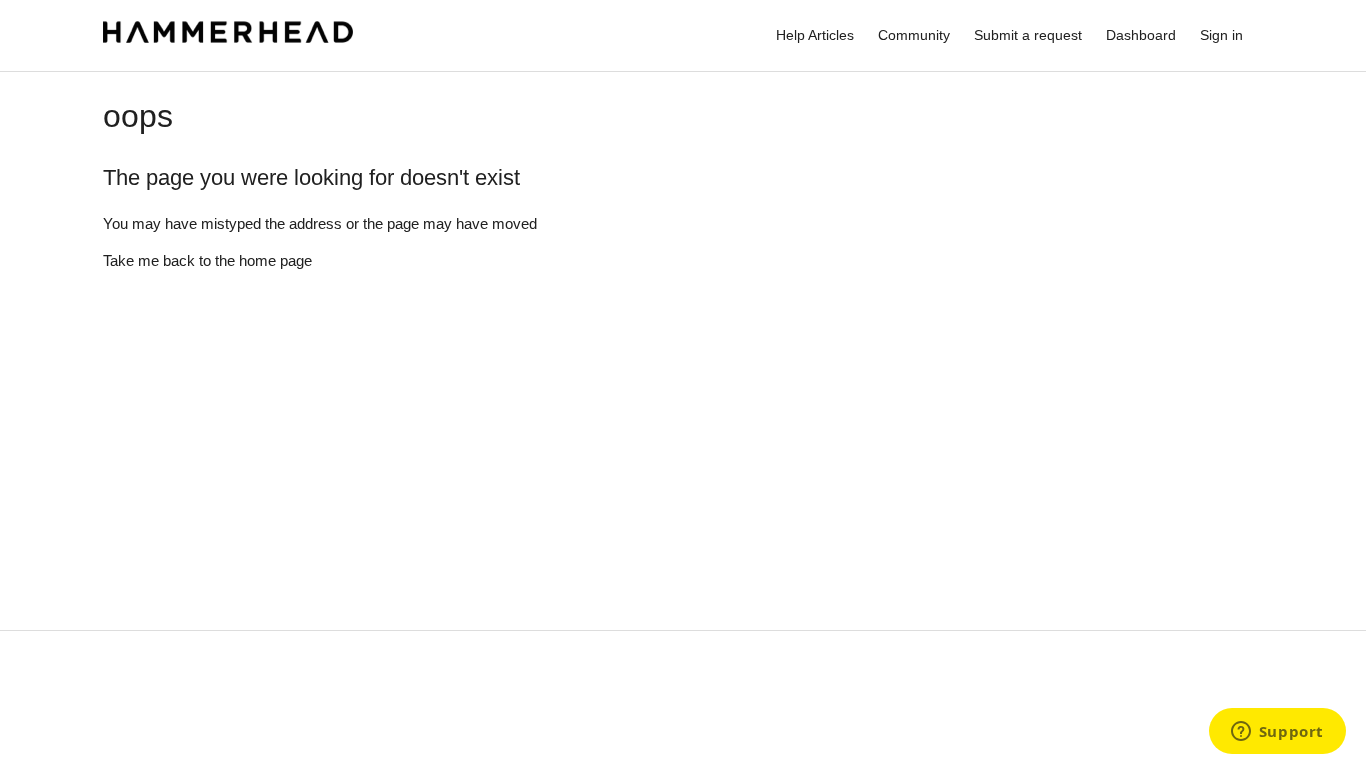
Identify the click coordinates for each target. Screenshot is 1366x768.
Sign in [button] (1221, 35)
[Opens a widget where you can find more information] (1277, 733)
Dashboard (1141, 35)
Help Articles (815, 35)
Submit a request (1028, 35)
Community (914, 35)
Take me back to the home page (207, 260)
